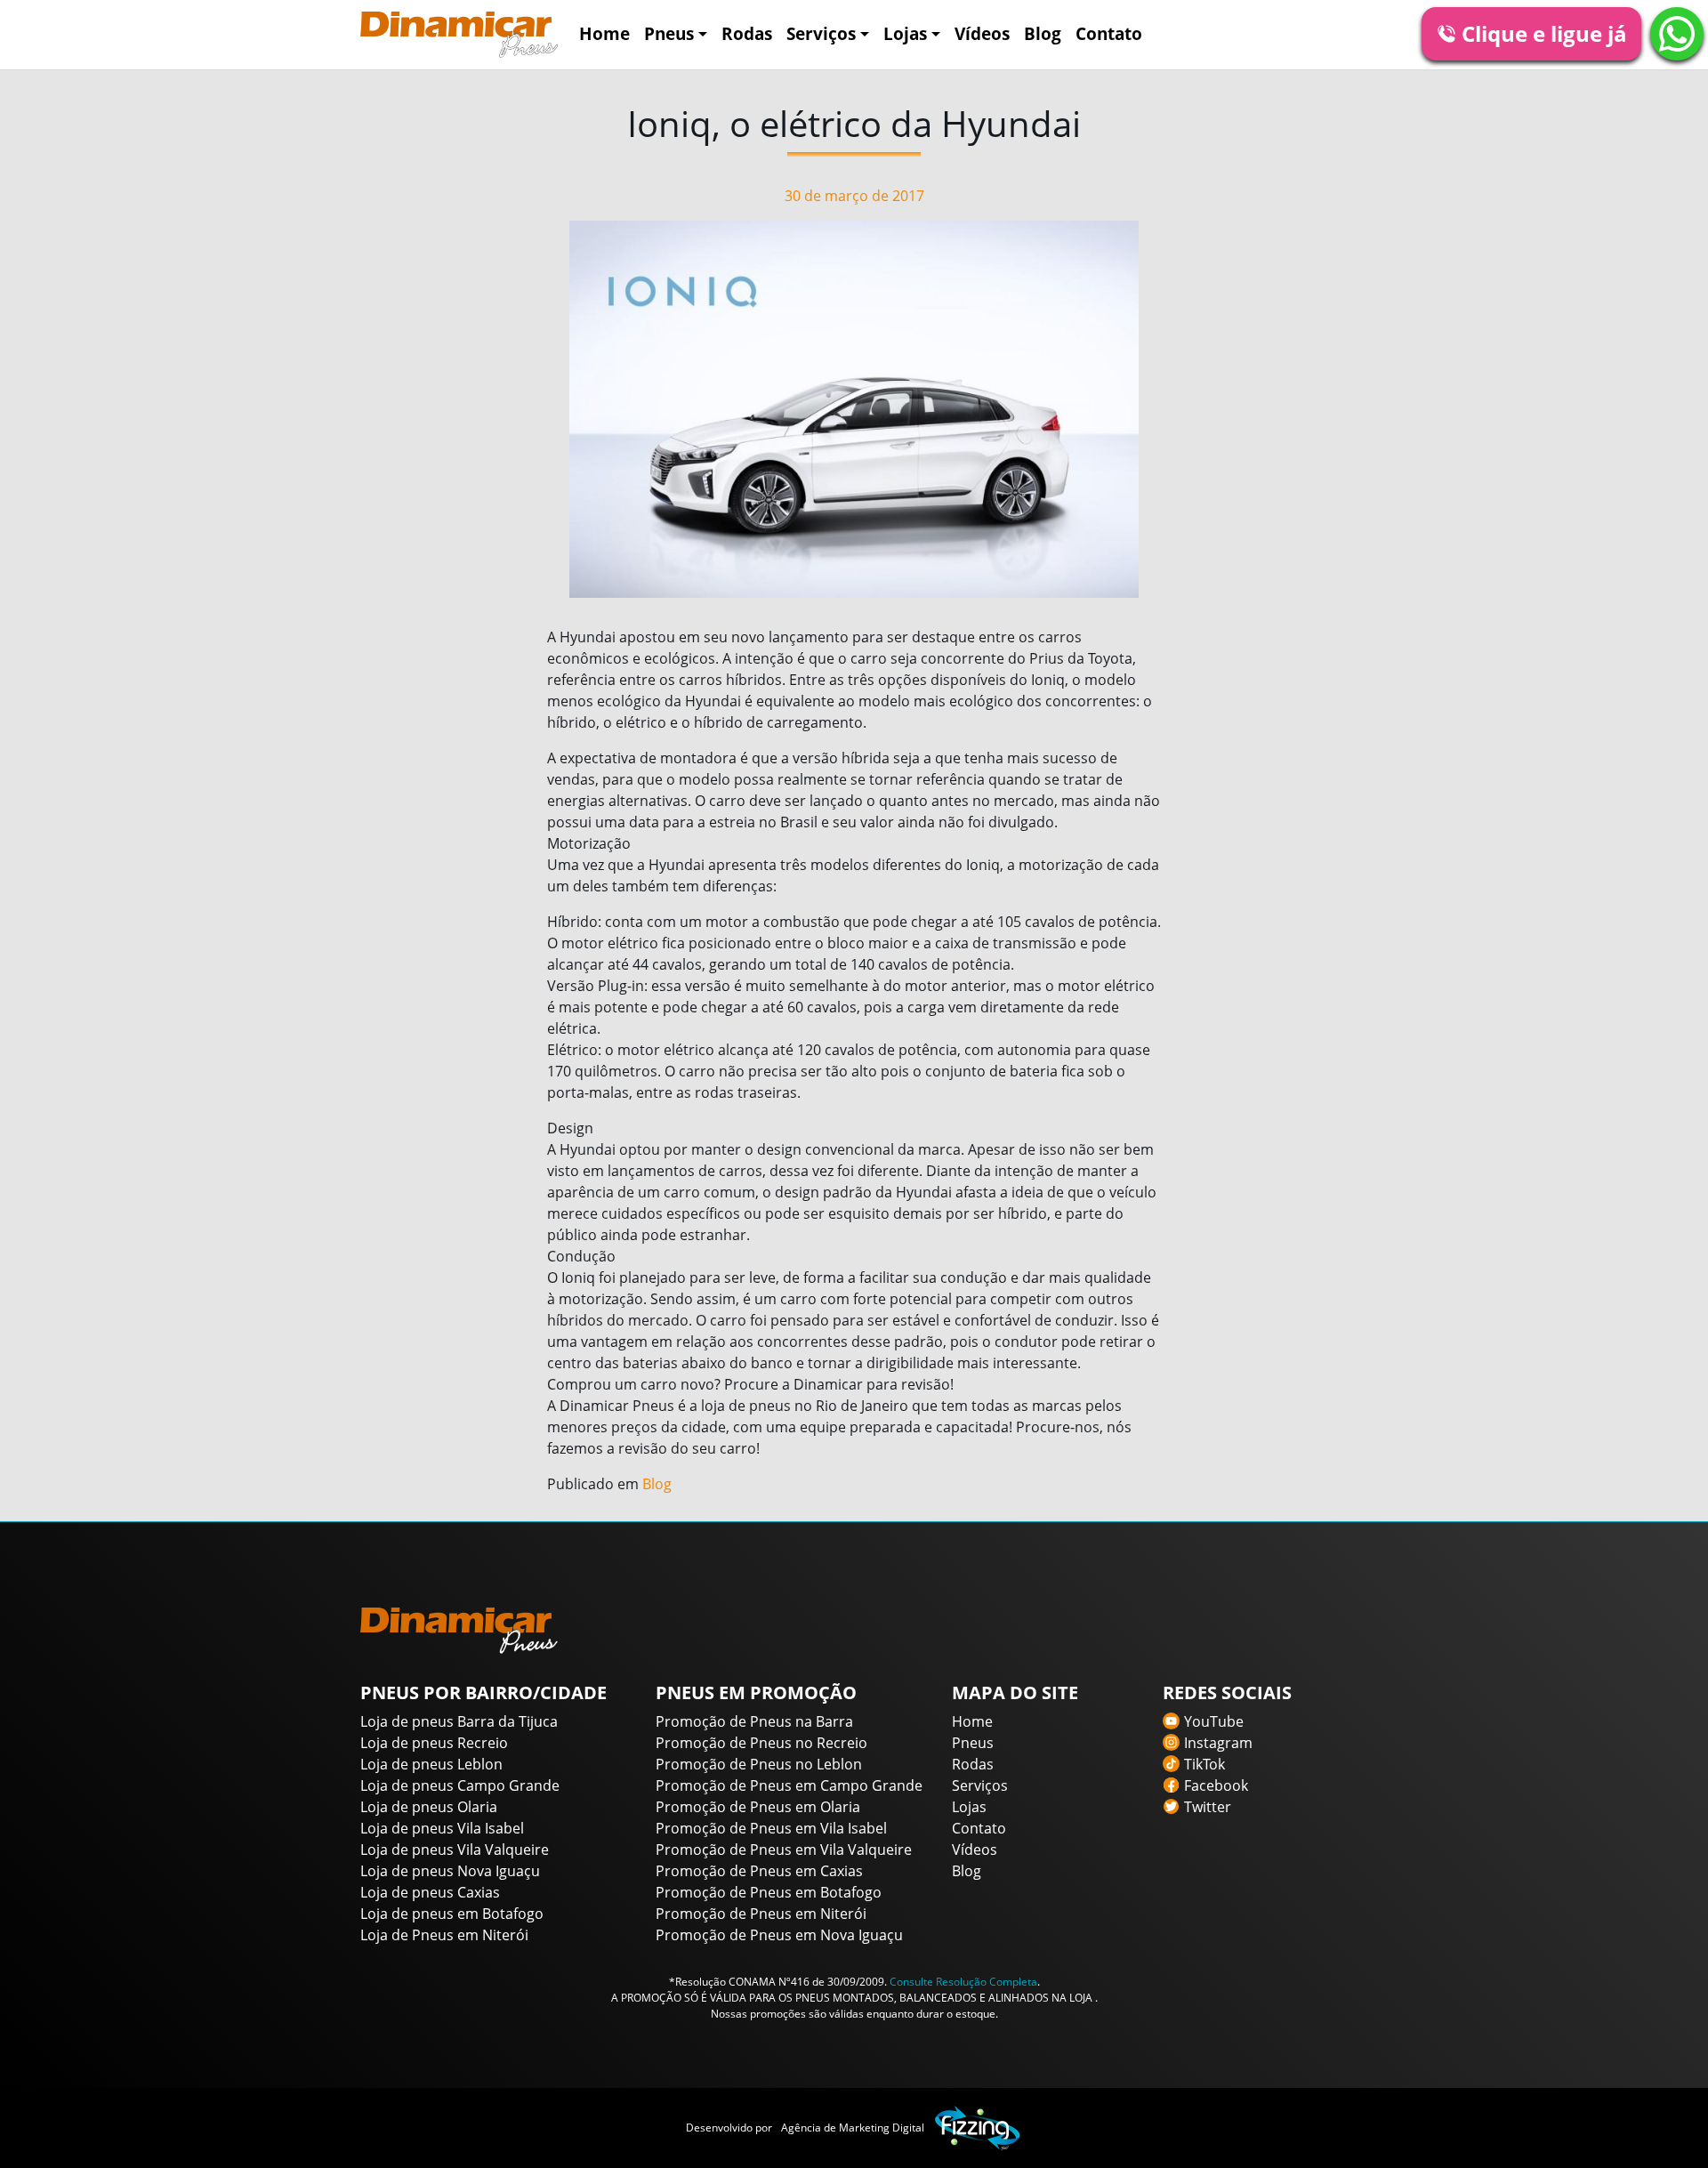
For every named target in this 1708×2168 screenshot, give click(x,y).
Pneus (669, 33)
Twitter (1208, 1807)
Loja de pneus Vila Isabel (442, 1828)
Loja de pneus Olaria (429, 1807)
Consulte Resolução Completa (963, 1982)
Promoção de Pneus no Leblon (759, 1764)
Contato (1109, 33)
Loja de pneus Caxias (430, 1892)
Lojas (905, 33)
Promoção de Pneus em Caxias (759, 1871)
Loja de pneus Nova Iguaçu (450, 1871)
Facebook (1216, 1785)
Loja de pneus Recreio (434, 1743)
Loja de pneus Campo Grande (460, 1785)
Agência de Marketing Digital (853, 2128)
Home (604, 33)
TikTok (1204, 1764)
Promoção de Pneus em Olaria (758, 1807)
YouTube (1214, 1721)
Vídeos (982, 33)
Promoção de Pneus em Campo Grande (789, 1785)
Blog (1043, 33)
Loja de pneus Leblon (431, 1764)
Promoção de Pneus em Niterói (761, 1914)
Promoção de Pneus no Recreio (761, 1743)
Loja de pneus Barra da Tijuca (459, 1721)
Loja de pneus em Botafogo (452, 1914)
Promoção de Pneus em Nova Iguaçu (779, 1935)
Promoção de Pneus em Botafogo (769, 1892)
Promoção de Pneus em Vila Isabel (771, 1828)
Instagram (1218, 1743)
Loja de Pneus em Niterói (444, 1935)
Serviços (821, 33)
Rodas (747, 33)
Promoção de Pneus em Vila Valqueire (784, 1850)
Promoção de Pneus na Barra (754, 1721)
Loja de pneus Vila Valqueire (455, 1850)
